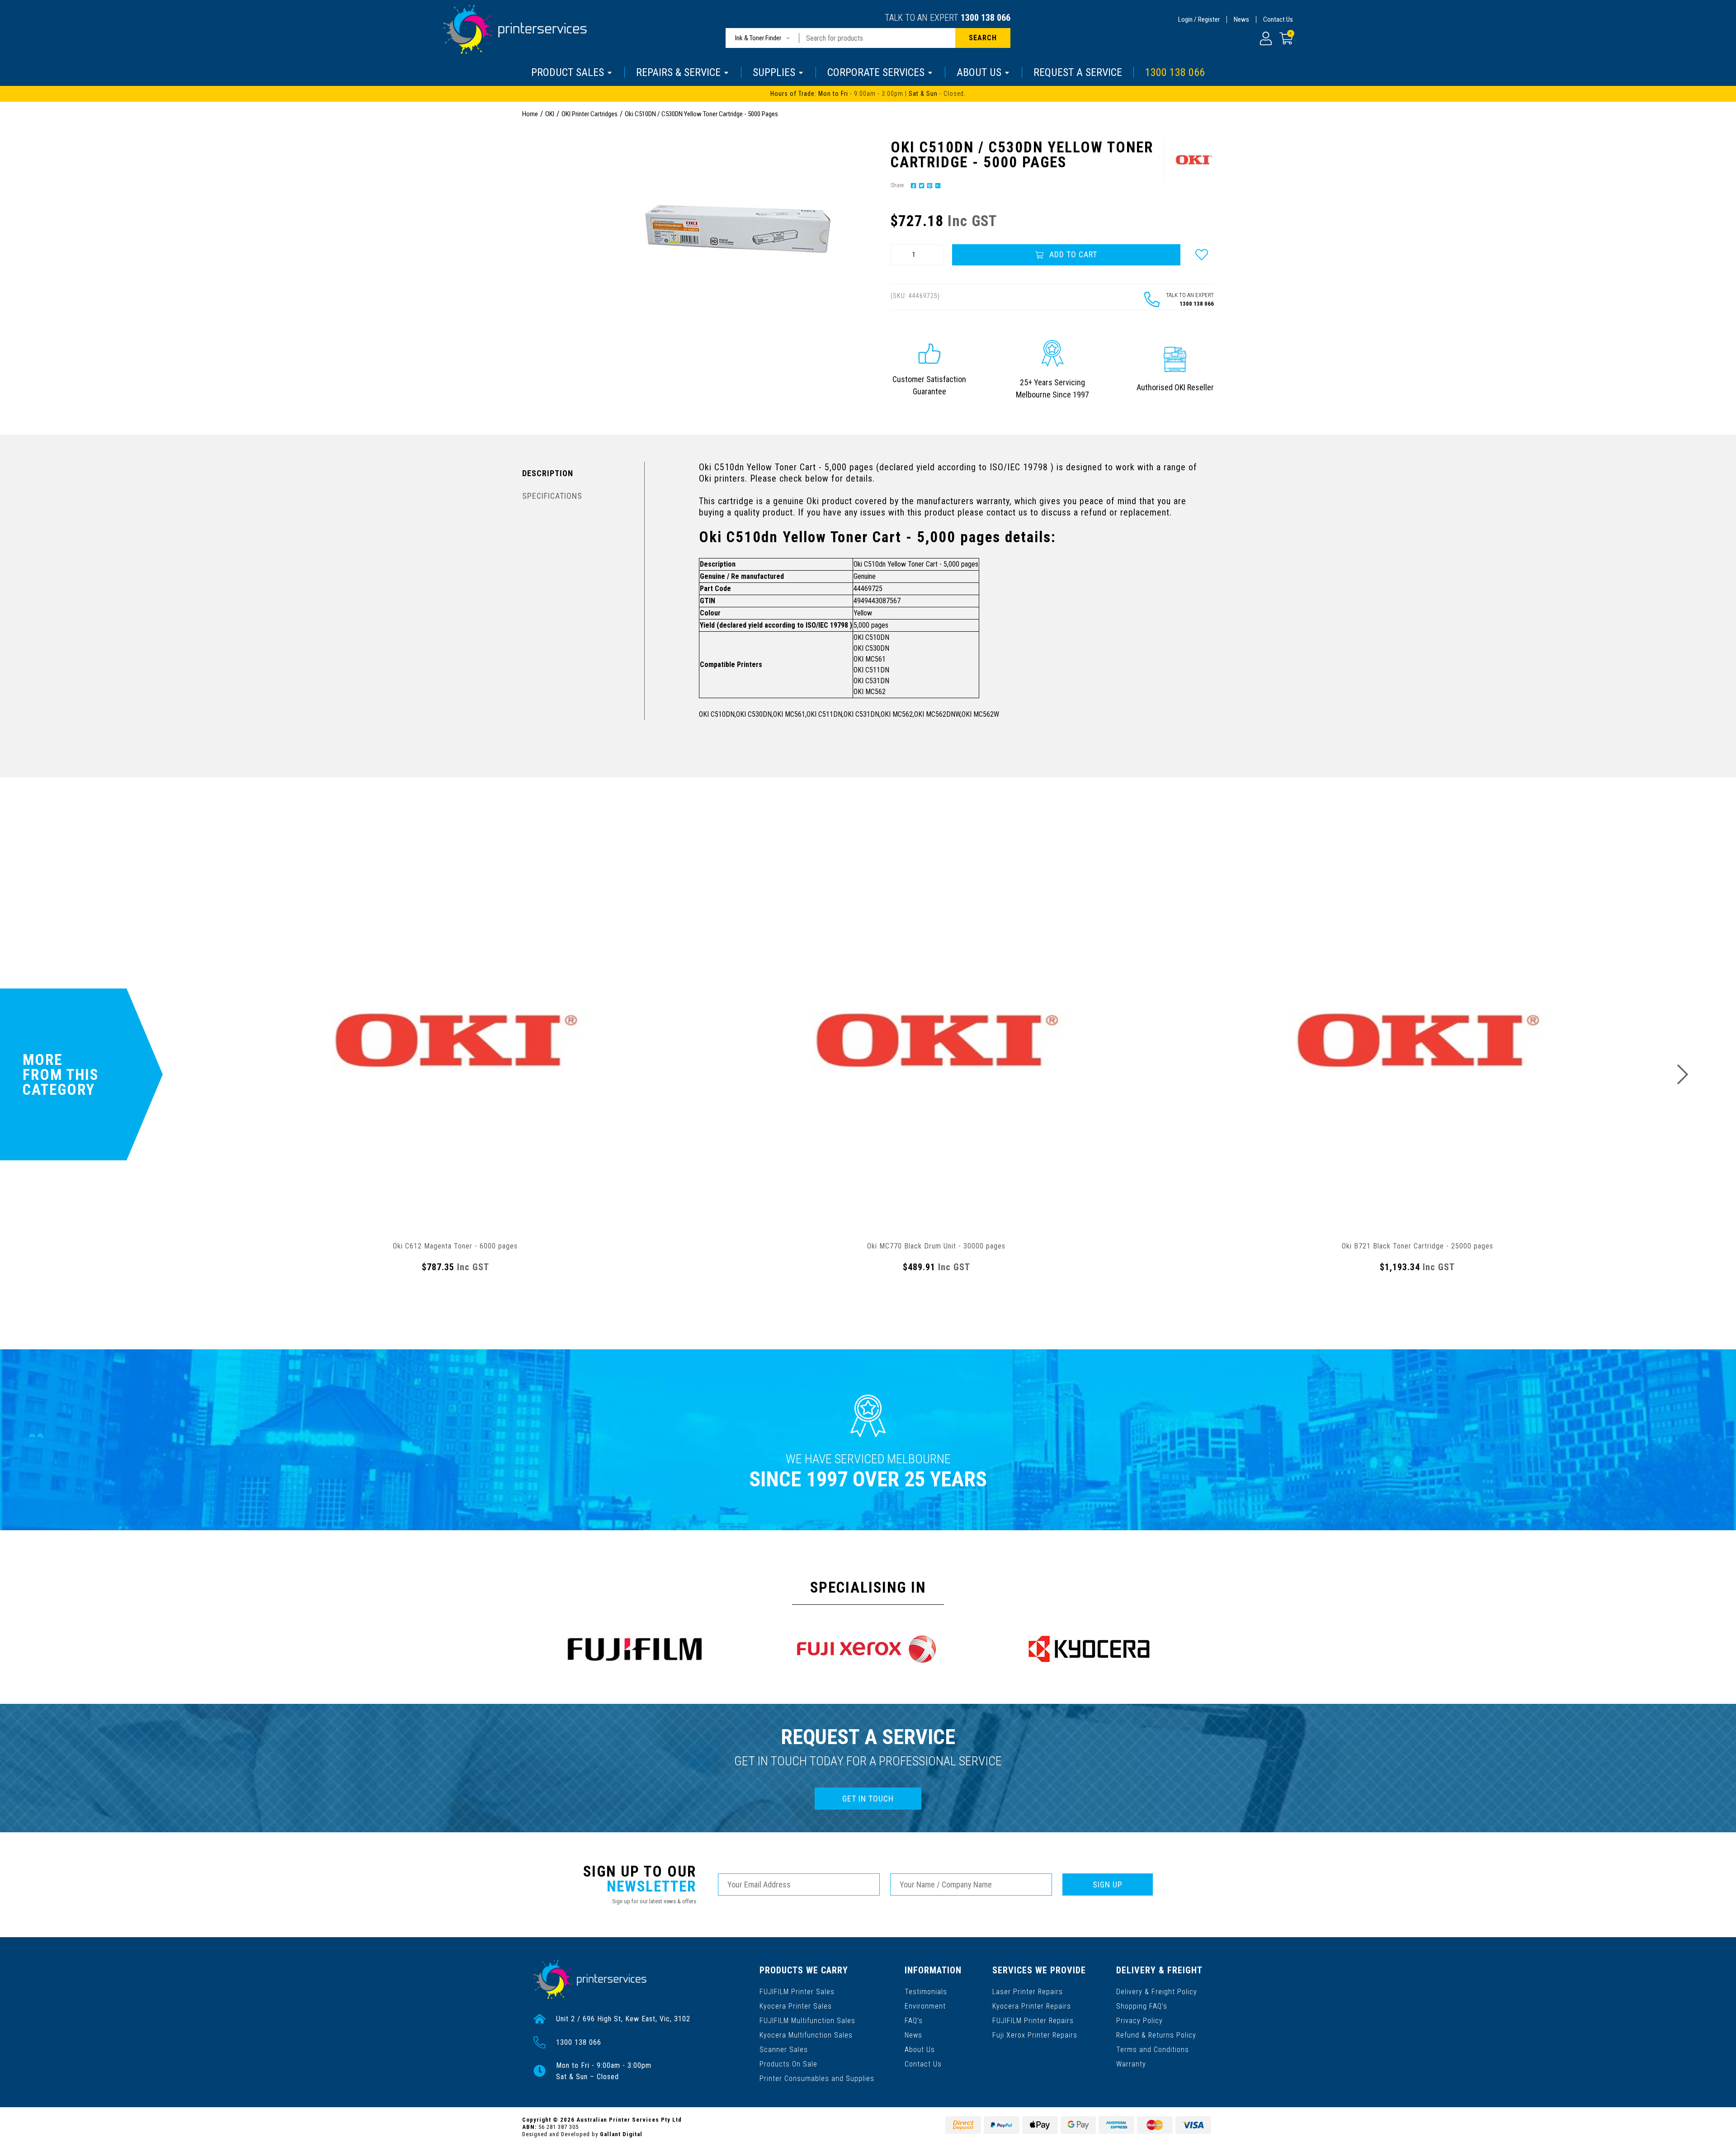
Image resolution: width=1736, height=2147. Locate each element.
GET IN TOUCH (868, 1799)
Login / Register (1199, 19)
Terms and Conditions (1153, 2050)
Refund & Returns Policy (1156, 2035)
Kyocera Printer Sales (796, 2006)
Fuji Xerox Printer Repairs (1035, 2035)
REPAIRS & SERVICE (678, 72)
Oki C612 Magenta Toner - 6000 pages (455, 1246)
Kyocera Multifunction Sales (806, 2035)
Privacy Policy (1139, 2021)
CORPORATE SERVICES (876, 72)
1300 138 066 (986, 18)
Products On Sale (788, 2064)
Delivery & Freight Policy (1157, 1992)
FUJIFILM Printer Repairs (1033, 2021)
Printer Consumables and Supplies (817, 2078)
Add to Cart (1072, 254)
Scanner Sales (784, 2050)
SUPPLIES (774, 72)
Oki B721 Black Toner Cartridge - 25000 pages (1418, 1246)
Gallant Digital (621, 2134)
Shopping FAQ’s (1142, 2006)
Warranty (1131, 2064)
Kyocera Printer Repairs (1032, 2006)
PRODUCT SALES (568, 72)
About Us (920, 2050)
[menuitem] (912, 185)
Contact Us (1278, 19)
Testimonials (926, 1992)
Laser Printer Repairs (1028, 1992)
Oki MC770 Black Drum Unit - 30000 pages (936, 1246)
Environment (925, 2006)
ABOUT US (979, 72)
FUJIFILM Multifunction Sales (807, 2021)
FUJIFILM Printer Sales (797, 1992)
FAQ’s (914, 2021)
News (1241, 19)
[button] (1202, 255)
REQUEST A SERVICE (1078, 72)
